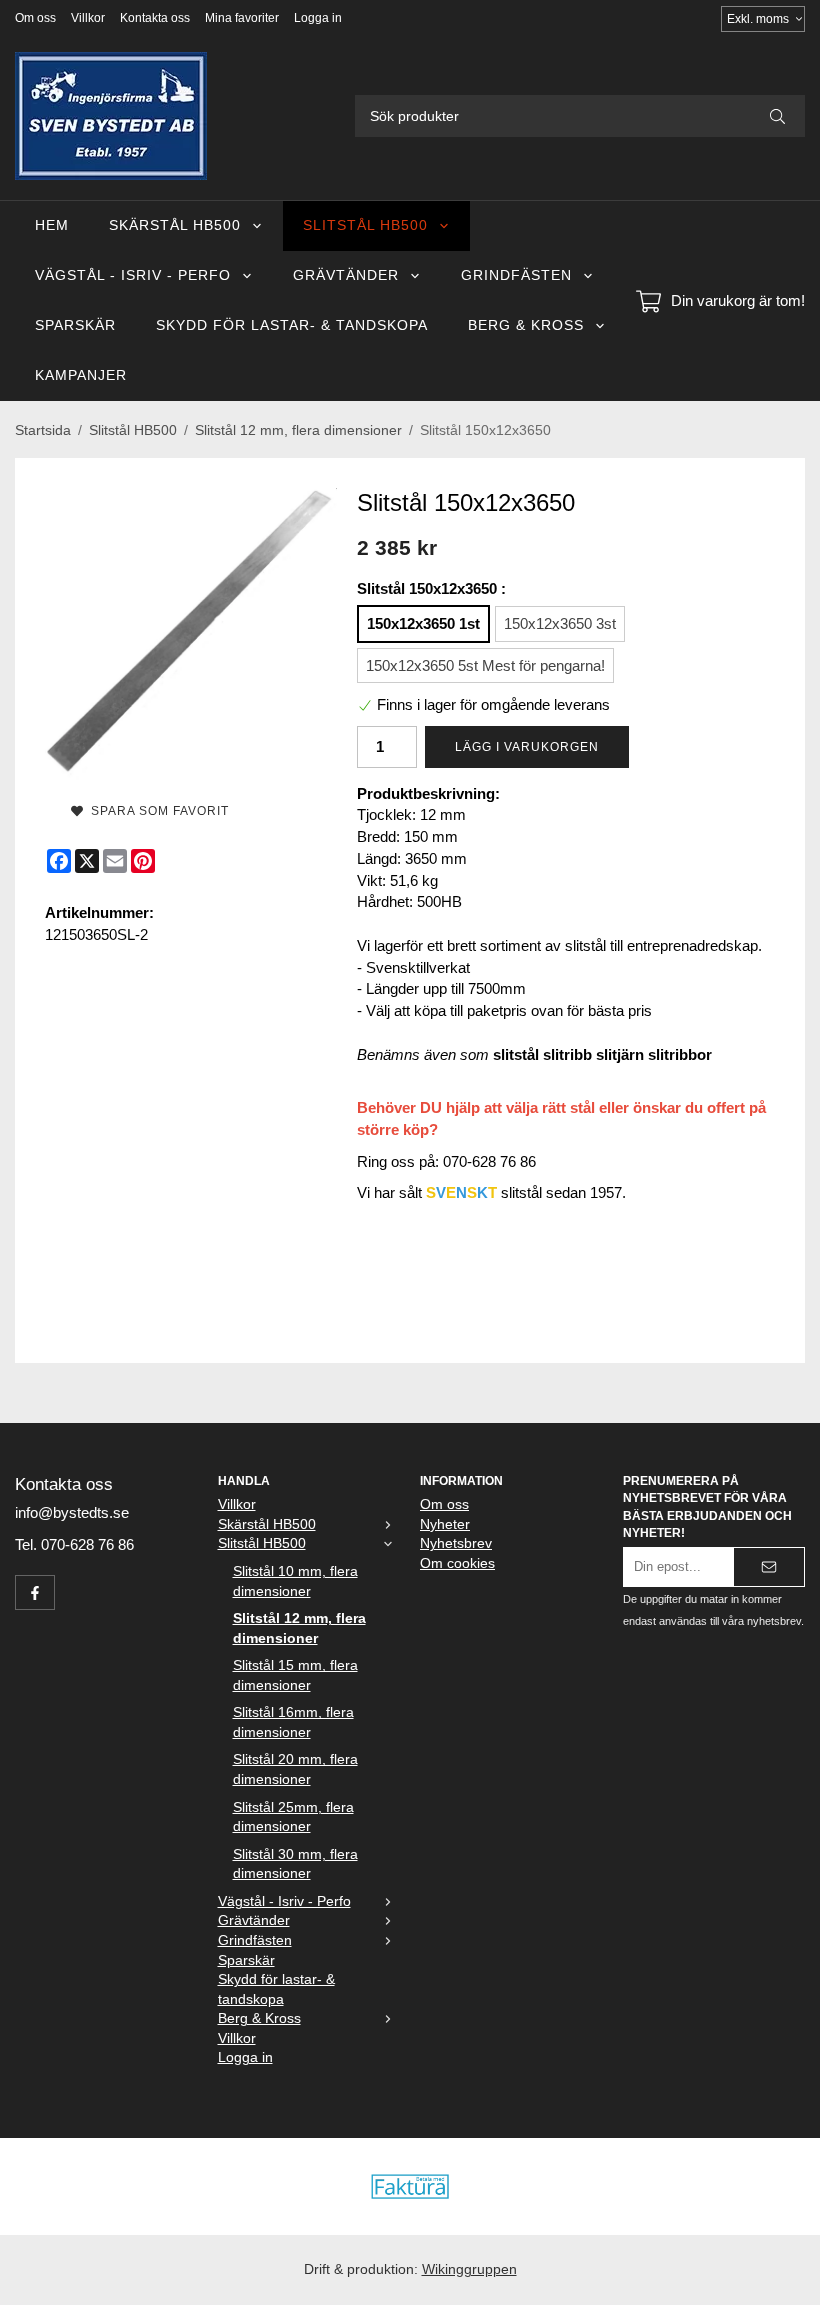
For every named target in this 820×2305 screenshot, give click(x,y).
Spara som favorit (156, 811)
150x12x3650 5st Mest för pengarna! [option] (485, 665)
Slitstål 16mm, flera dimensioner (293, 1722)
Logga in (318, 18)
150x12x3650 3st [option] (560, 623)
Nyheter (445, 1524)
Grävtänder (346, 275)
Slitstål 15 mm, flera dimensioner (295, 1675)
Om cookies (457, 1563)
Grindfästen (516, 275)
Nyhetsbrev (456, 1543)
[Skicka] (769, 1567)
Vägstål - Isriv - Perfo (133, 275)
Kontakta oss (155, 18)
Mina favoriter (242, 18)
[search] (777, 116)
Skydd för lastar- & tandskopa (292, 325)
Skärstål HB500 (175, 225)
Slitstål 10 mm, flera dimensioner (295, 1581)
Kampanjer (81, 375)
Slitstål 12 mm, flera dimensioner (299, 1628)
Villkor (88, 18)
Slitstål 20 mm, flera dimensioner (295, 1769)
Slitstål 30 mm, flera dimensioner (295, 1864)
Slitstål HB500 (365, 225)
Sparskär (75, 325)
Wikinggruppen (469, 2269)
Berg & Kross (526, 325)
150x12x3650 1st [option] (423, 623)
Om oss (35, 18)
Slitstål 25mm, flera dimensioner (293, 1817)
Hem (52, 225)
